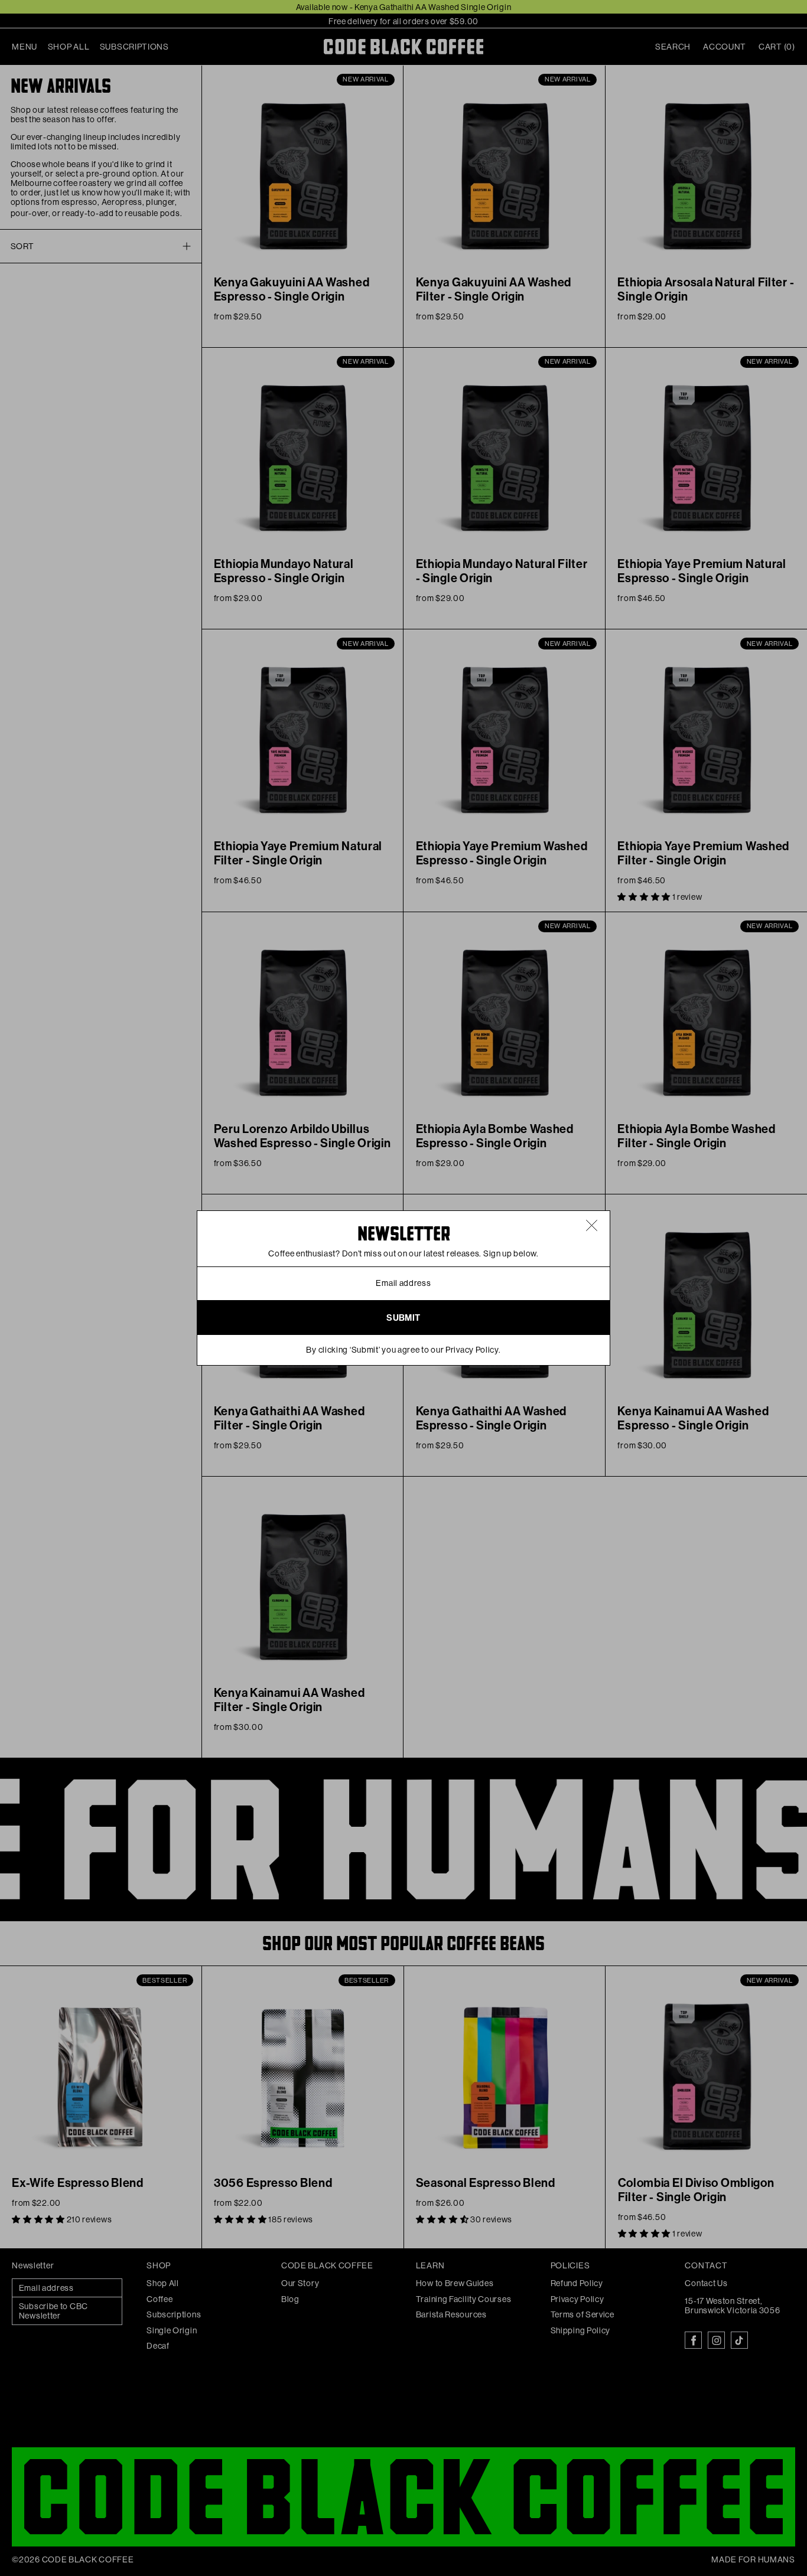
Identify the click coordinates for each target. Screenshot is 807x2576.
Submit (403, 1318)
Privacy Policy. (473, 1350)
